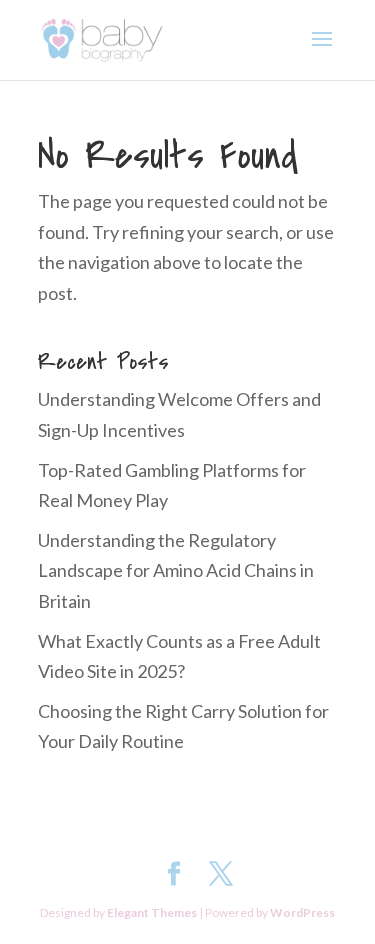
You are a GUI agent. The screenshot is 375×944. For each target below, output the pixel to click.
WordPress (302, 912)
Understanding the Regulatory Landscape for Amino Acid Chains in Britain (176, 570)
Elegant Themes (152, 912)
